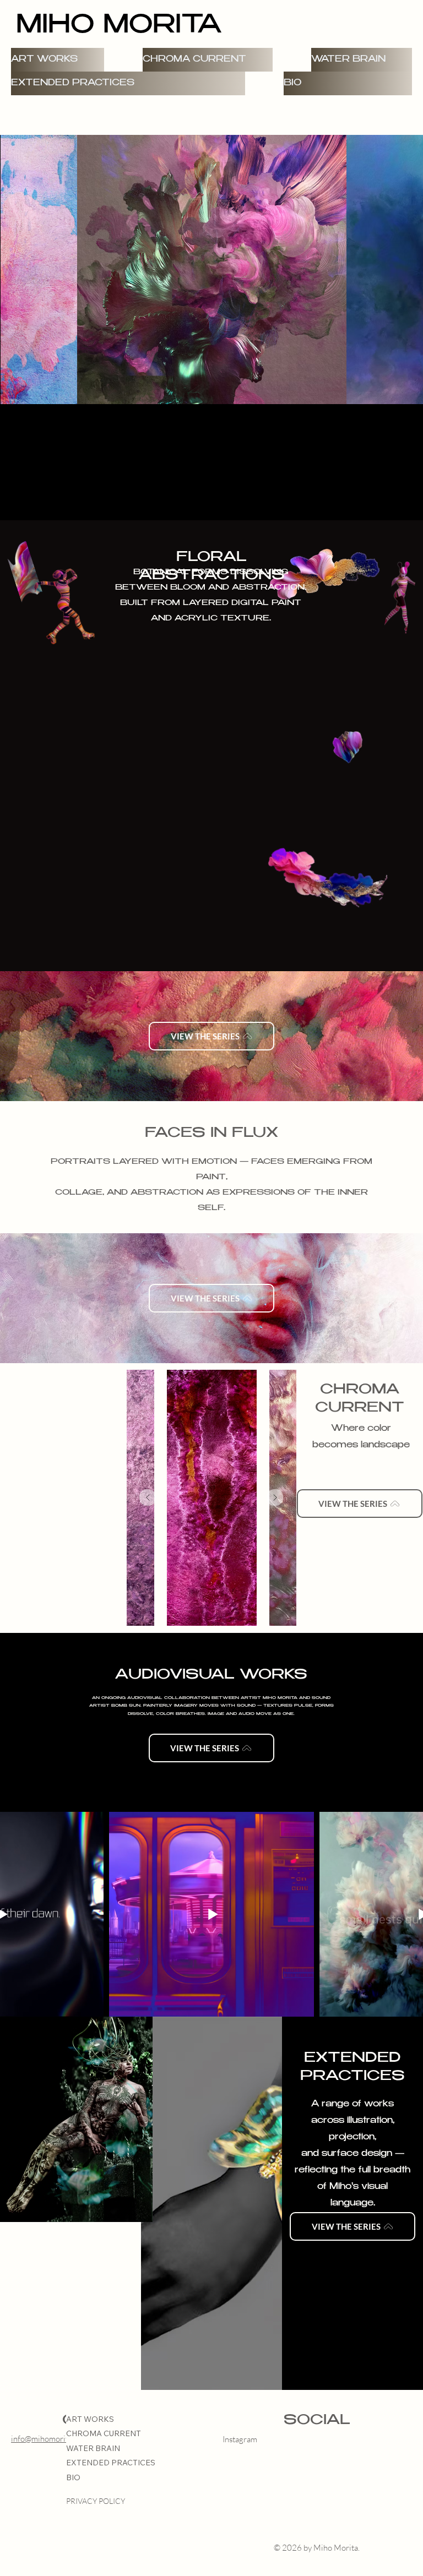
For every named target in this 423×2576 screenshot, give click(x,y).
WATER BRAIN (93, 2448)
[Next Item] (275, 1497)
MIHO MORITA (119, 27)
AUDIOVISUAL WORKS (211, 1675)
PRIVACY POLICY (96, 2501)
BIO (73, 2477)
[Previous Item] (148, 1497)
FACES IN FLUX (211, 1134)
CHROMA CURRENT (104, 2433)
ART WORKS (90, 2419)
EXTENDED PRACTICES (111, 2463)
